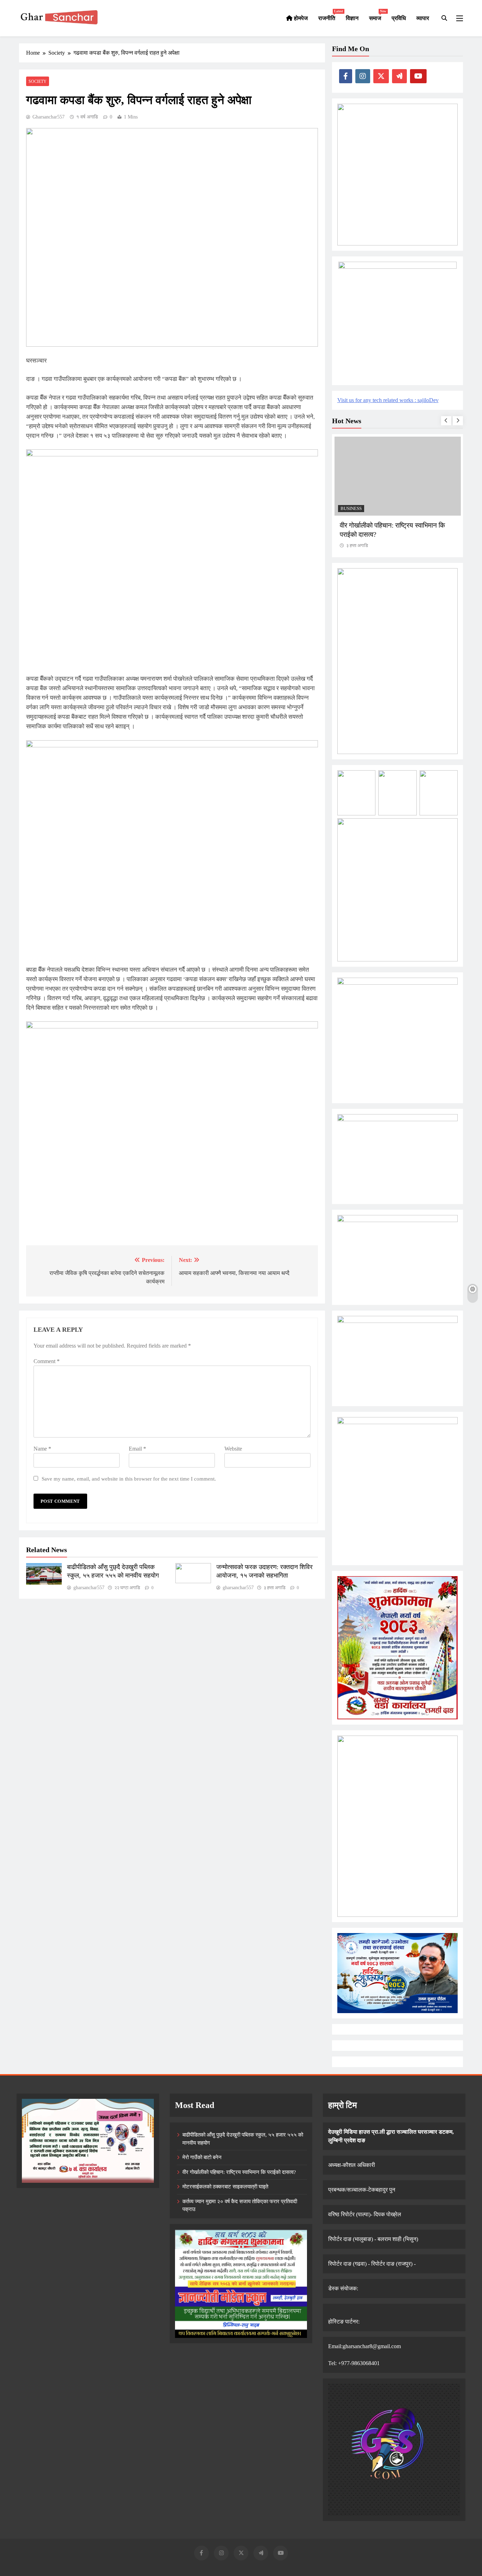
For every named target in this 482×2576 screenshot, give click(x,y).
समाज (378, 15)
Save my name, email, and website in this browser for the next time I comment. (129, 1479)
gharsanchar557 (49, 117)
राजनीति (329, 15)
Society (38, 81)
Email (137, 1449)
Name (42, 1449)
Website (233, 1449)
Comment (47, 1361)
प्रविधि (399, 18)
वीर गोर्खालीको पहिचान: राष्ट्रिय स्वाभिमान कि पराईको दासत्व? (239, 2172)
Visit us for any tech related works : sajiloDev (388, 400)
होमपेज (300, 18)
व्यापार (423, 18)
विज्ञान (352, 18)
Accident (352, 509)
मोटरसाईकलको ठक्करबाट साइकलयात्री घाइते (394, 525)
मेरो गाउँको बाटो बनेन (202, 2157)
